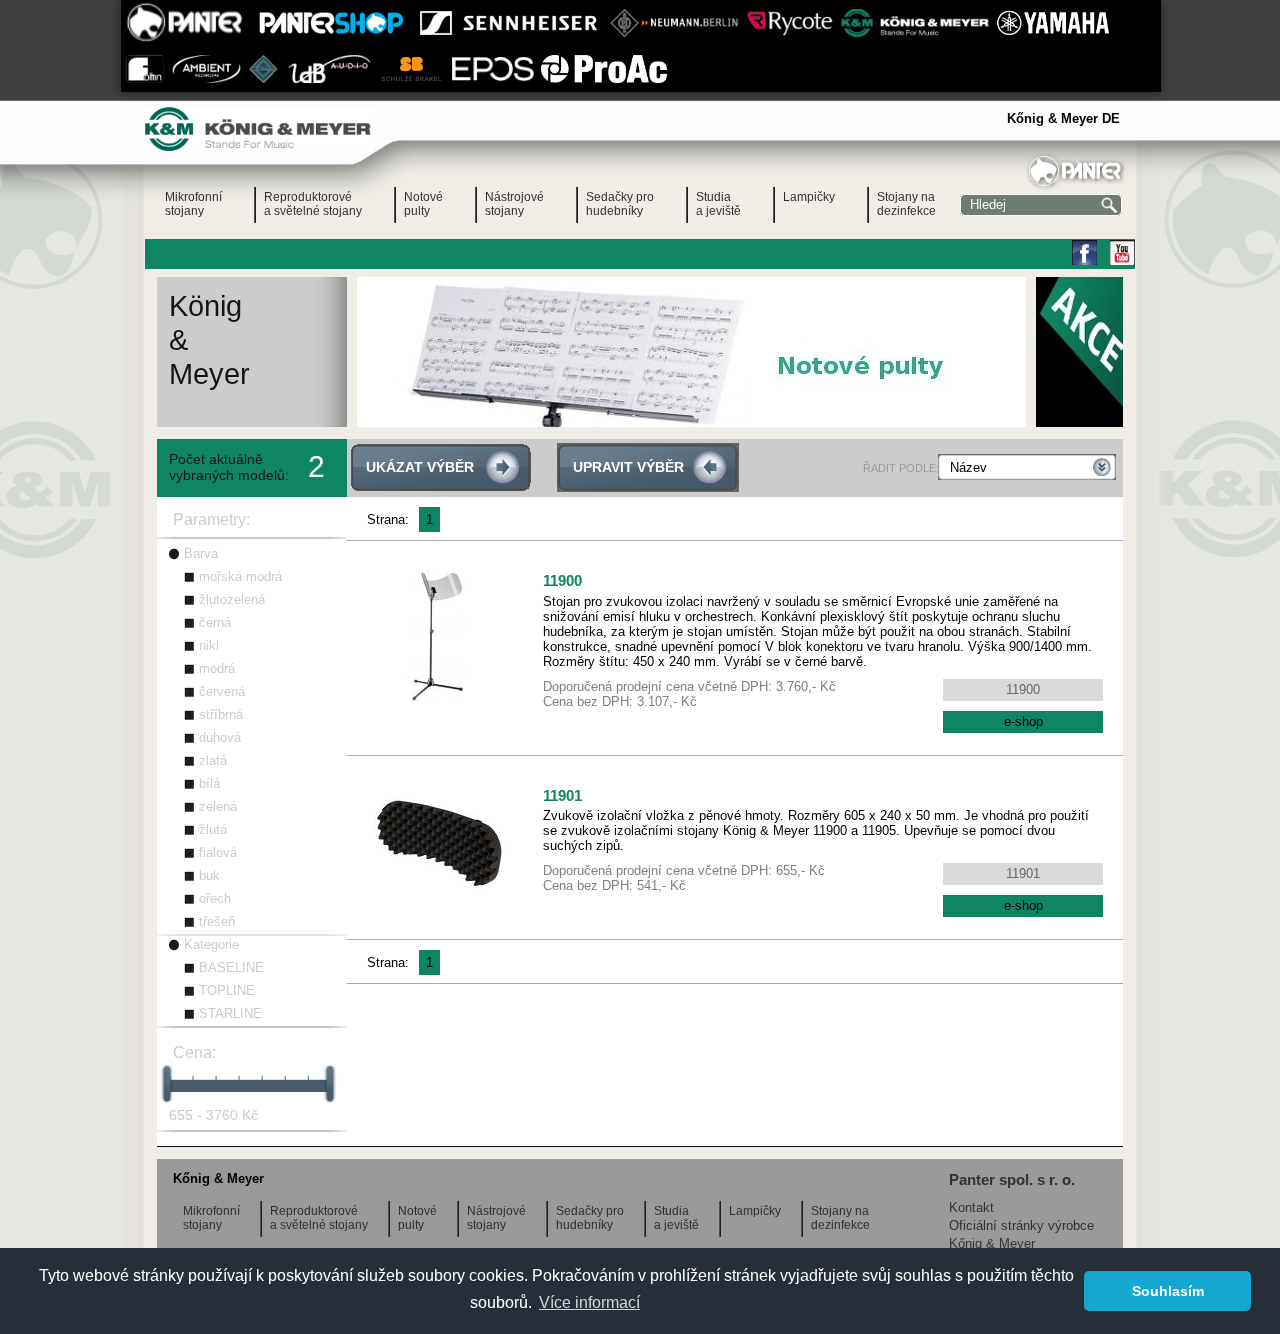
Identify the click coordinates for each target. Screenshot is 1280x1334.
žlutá (213, 829)
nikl (209, 645)
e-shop (1023, 721)
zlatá (213, 760)
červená (222, 691)
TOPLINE (227, 990)
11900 (562, 580)
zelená (218, 806)
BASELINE (231, 967)
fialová (218, 852)
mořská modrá (240, 576)
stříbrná (221, 714)
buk (209, 875)
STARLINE (230, 1013)
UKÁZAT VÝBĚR (420, 467)
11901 (562, 795)
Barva (201, 553)
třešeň (217, 921)
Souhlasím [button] (1168, 1291)
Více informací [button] (589, 1302)
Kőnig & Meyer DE (1063, 118)
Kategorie (211, 944)
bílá (209, 783)
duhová (220, 737)
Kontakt (971, 1207)
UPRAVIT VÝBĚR (628, 467)
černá (215, 622)
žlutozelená (232, 599)
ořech (215, 898)
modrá (217, 668)
